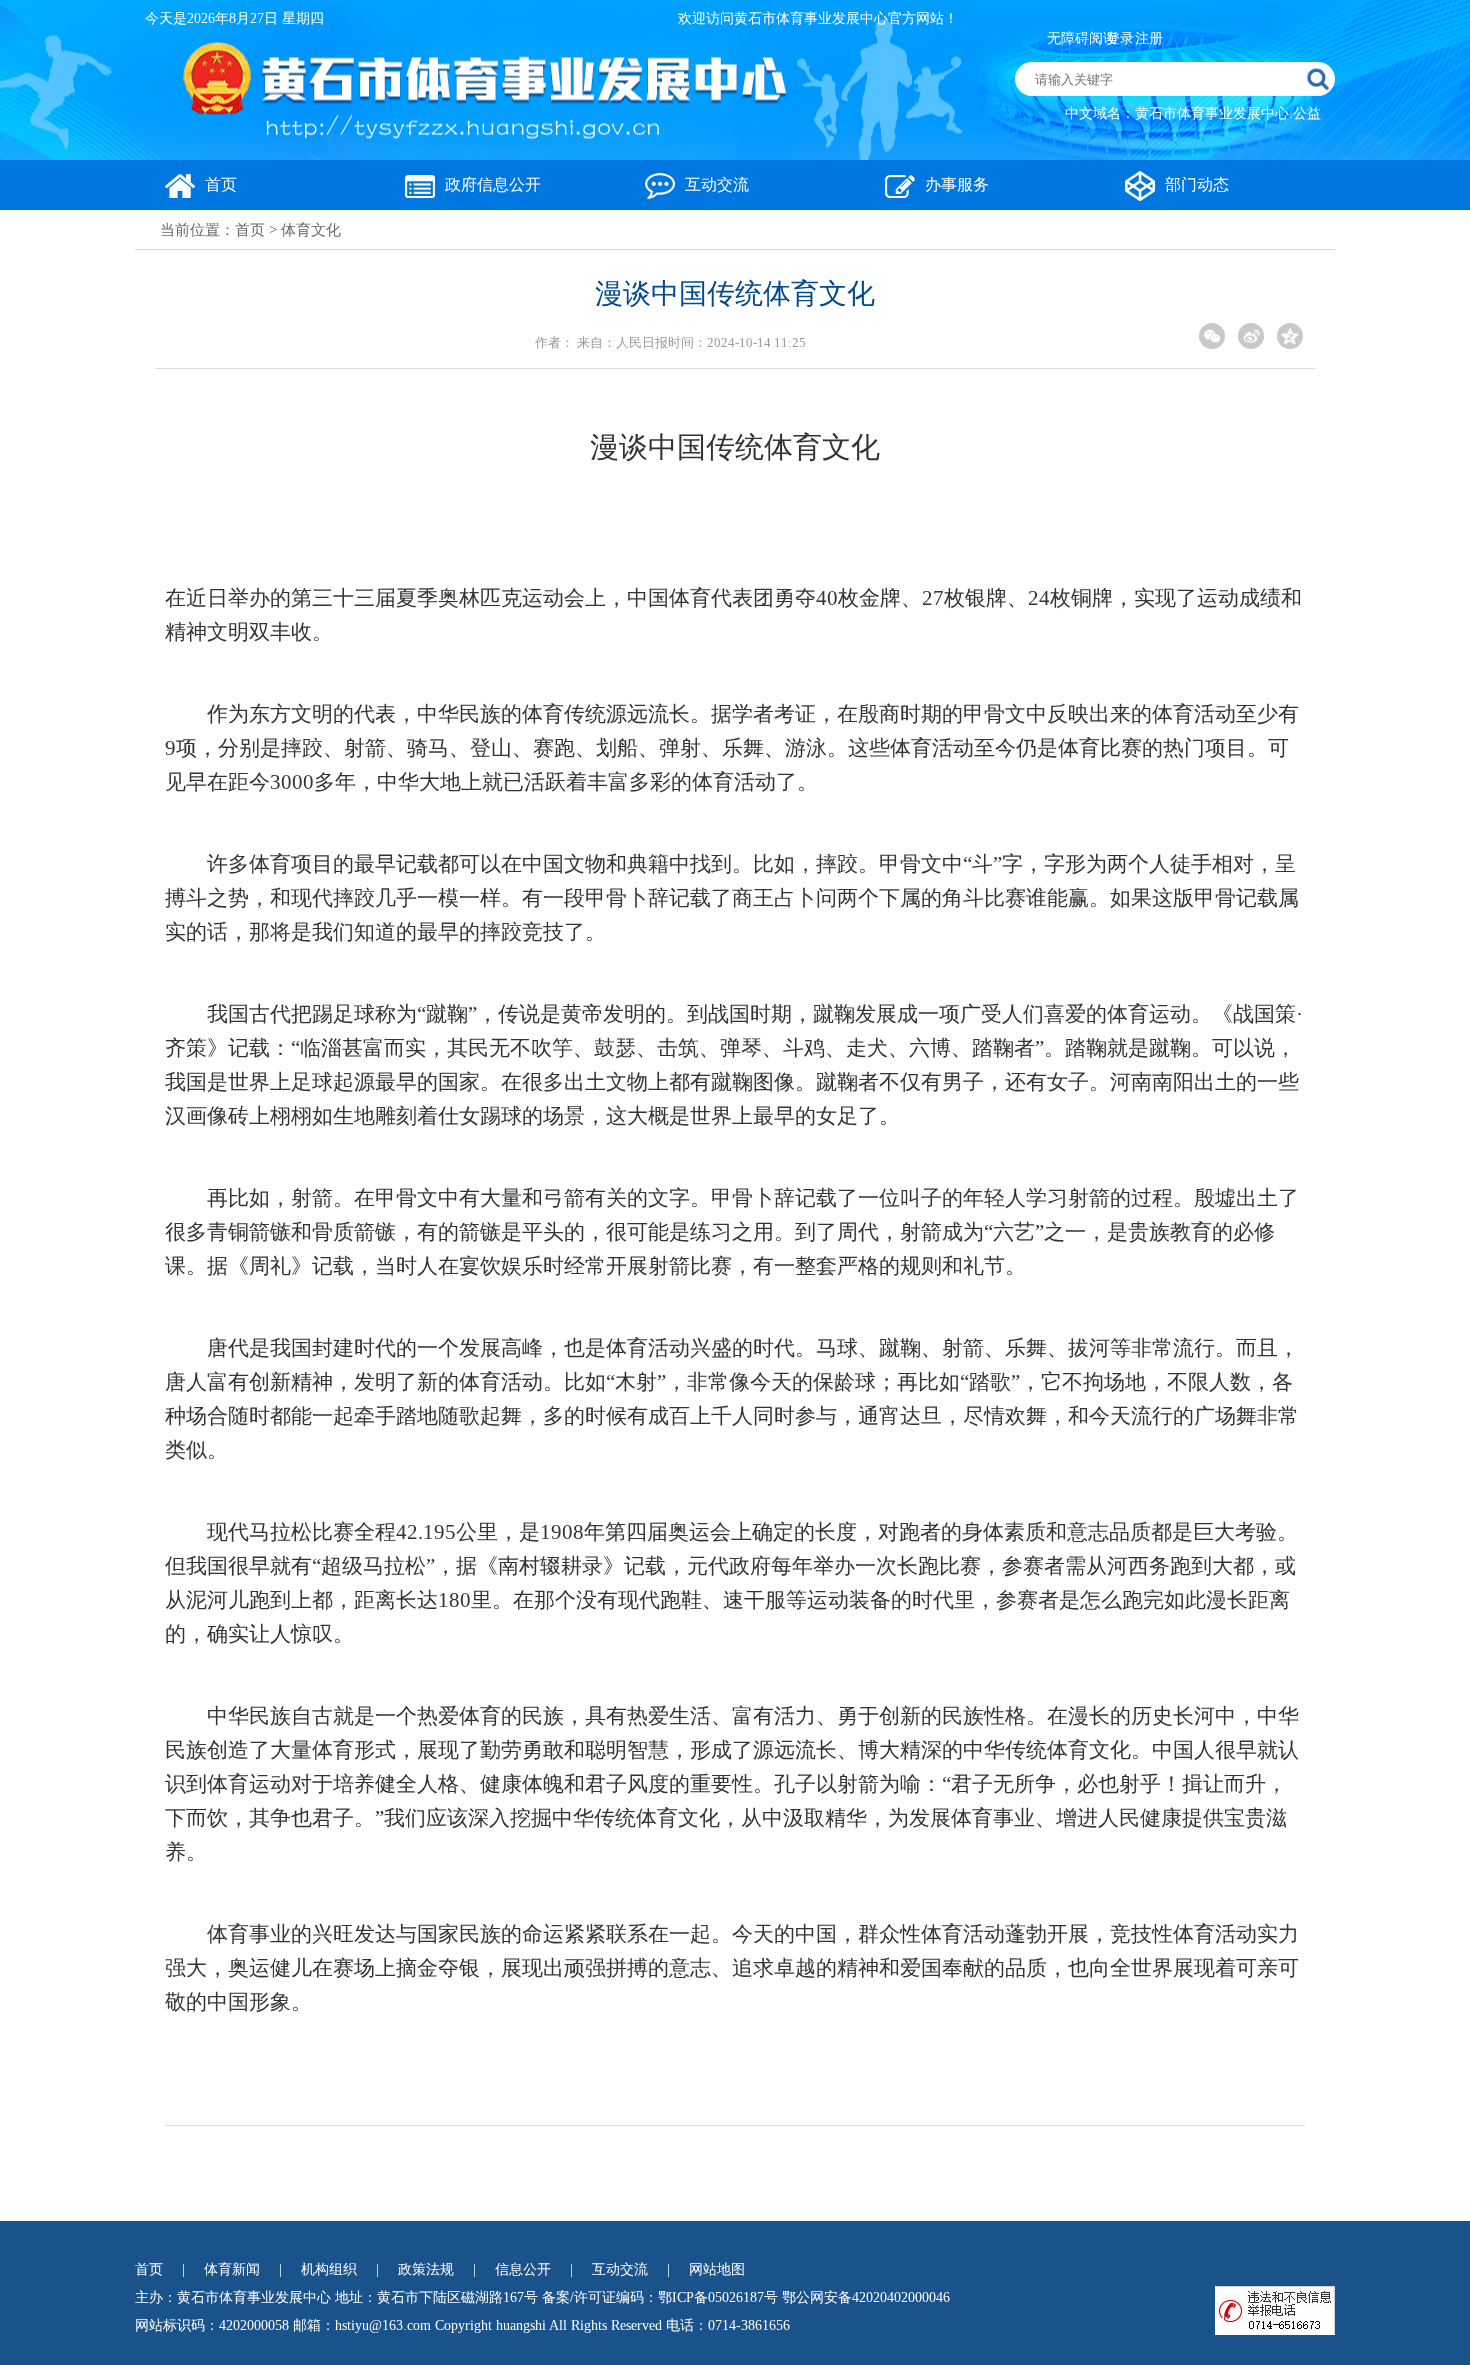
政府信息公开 (493, 184)
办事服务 (957, 184)
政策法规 (426, 2269)
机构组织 (329, 2269)
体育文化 (311, 230)
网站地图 (717, 2269)
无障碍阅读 (1082, 38)
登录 (1120, 38)
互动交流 (717, 184)
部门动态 (1197, 184)
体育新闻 (232, 2269)
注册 (1149, 38)
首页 (221, 184)
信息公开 (523, 2269)
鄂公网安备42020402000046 (866, 2297)
